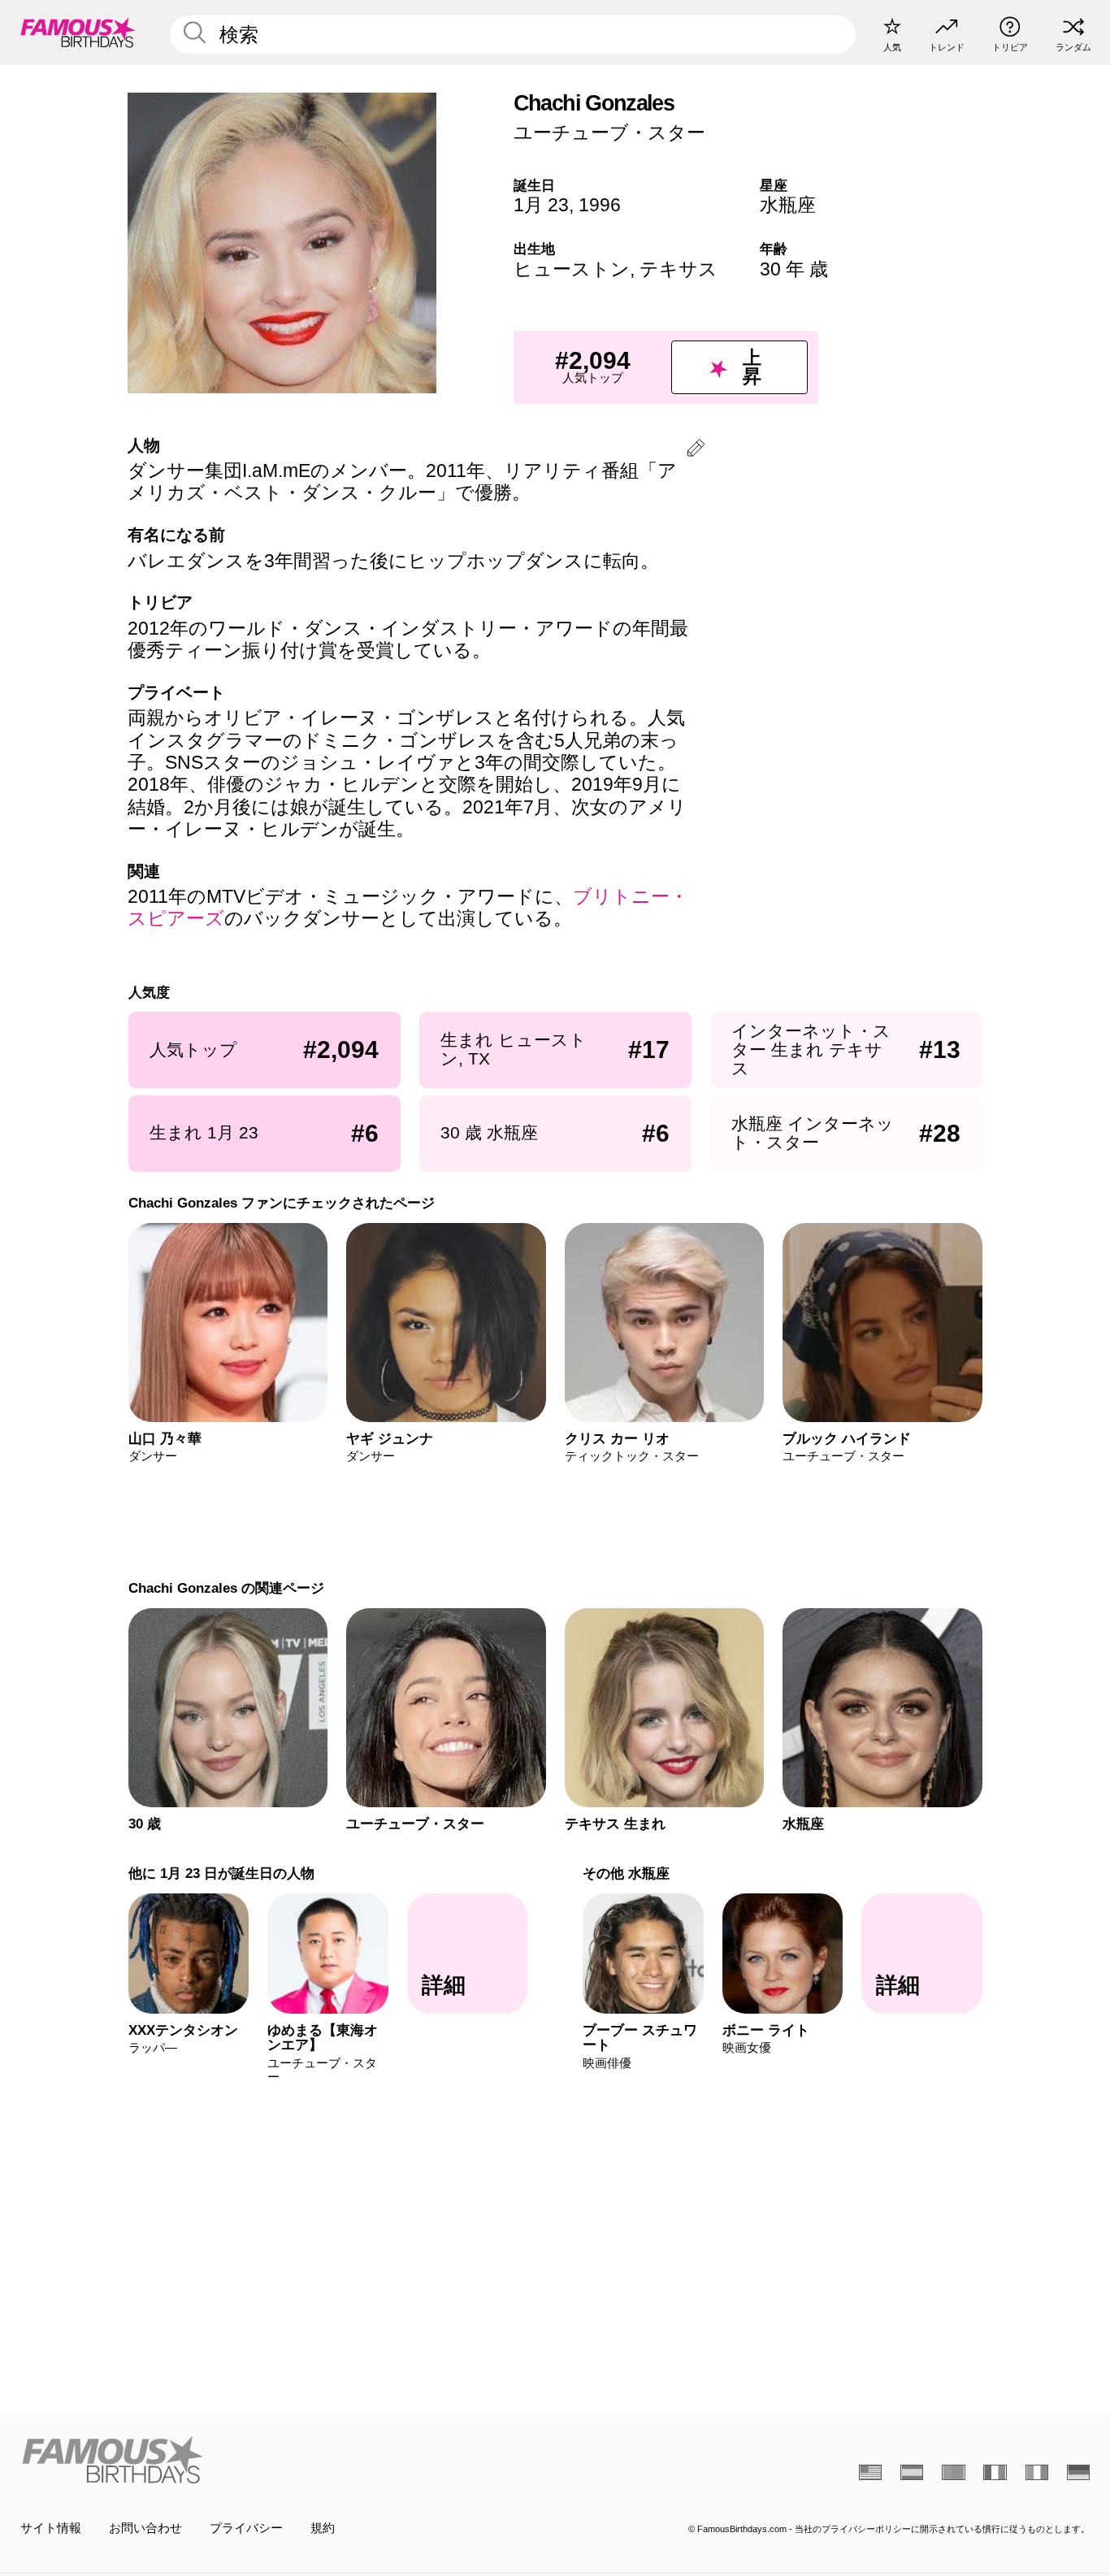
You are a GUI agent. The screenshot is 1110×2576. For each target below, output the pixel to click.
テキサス (679, 269)
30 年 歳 (794, 269)
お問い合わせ (145, 2528)
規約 (323, 2528)
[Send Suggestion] (696, 451)
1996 (600, 205)
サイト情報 (51, 2528)
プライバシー (246, 2528)
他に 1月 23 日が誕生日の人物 (221, 1873)
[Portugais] (953, 2472)
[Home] (283, 2460)
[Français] (995, 2472)
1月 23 (541, 205)
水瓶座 (788, 205)
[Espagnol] (912, 2472)
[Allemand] (1078, 2472)
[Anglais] (870, 2472)
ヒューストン (572, 269)
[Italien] (1037, 2472)
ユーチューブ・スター (609, 132)
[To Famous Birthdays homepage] (78, 32)
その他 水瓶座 (626, 1873)
